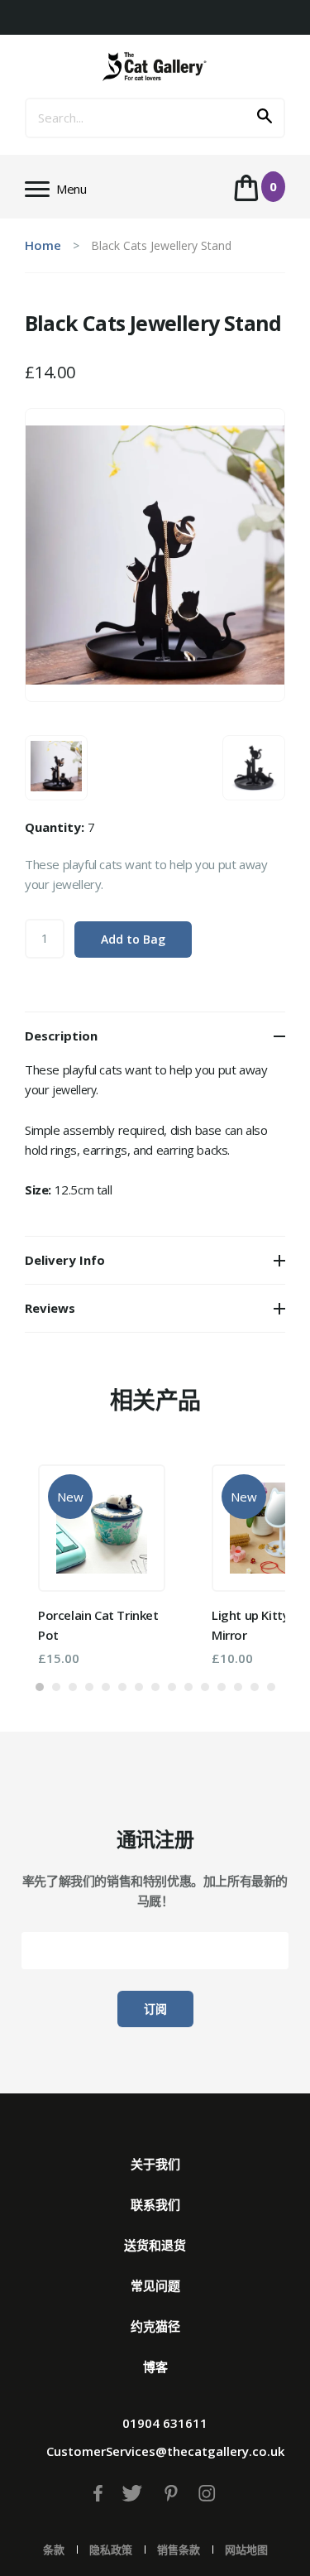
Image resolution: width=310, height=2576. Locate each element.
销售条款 (179, 2550)
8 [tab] (155, 1687)
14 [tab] (255, 1687)
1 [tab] (40, 1687)
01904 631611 (165, 2423)
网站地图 (246, 2550)
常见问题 (155, 2285)
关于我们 (155, 2164)
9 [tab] (172, 1687)
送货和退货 (155, 2245)
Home (43, 245)
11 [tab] (205, 1687)
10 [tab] (188, 1687)
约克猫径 (155, 2326)
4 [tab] (89, 1687)
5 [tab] (106, 1687)
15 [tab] (271, 1687)
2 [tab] (56, 1687)
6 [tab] (122, 1687)
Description (61, 1036)
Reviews (50, 1308)
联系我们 (155, 2204)
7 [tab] (139, 1687)
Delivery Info (65, 1260)
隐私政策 (111, 2550)
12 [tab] (222, 1687)
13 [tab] (238, 1687)
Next (248, 1559)
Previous (62, 1559)
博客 (155, 2367)
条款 (54, 2550)
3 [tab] (73, 1687)
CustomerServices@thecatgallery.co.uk (165, 2451)
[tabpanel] (102, 1565)
